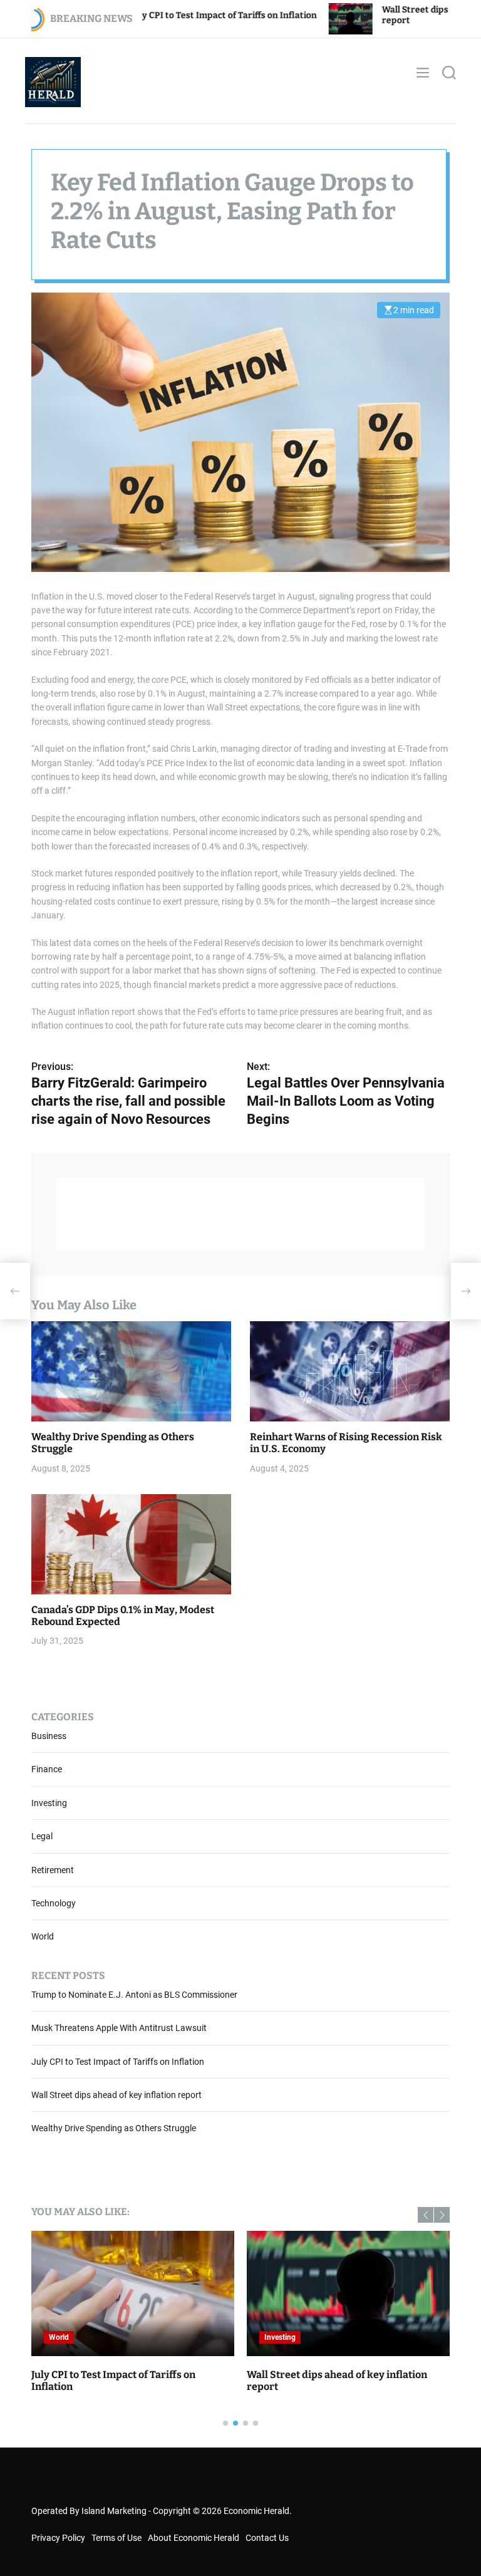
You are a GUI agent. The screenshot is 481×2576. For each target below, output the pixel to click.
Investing (49, 1803)
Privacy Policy (58, 2538)
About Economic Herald (194, 2538)
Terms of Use (116, 2538)
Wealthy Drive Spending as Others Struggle (114, 2128)
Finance (47, 1769)
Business (49, 1736)
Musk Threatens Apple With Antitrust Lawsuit (119, 2028)
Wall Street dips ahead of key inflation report (116, 2095)
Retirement (53, 1870)
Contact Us (267, 2538)
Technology (54, 1903)
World (43, 1936)
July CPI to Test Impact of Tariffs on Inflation (118, 2062)
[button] (426, 2215)
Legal (42, 1836)
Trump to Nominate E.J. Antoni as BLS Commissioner (134, 1995)
